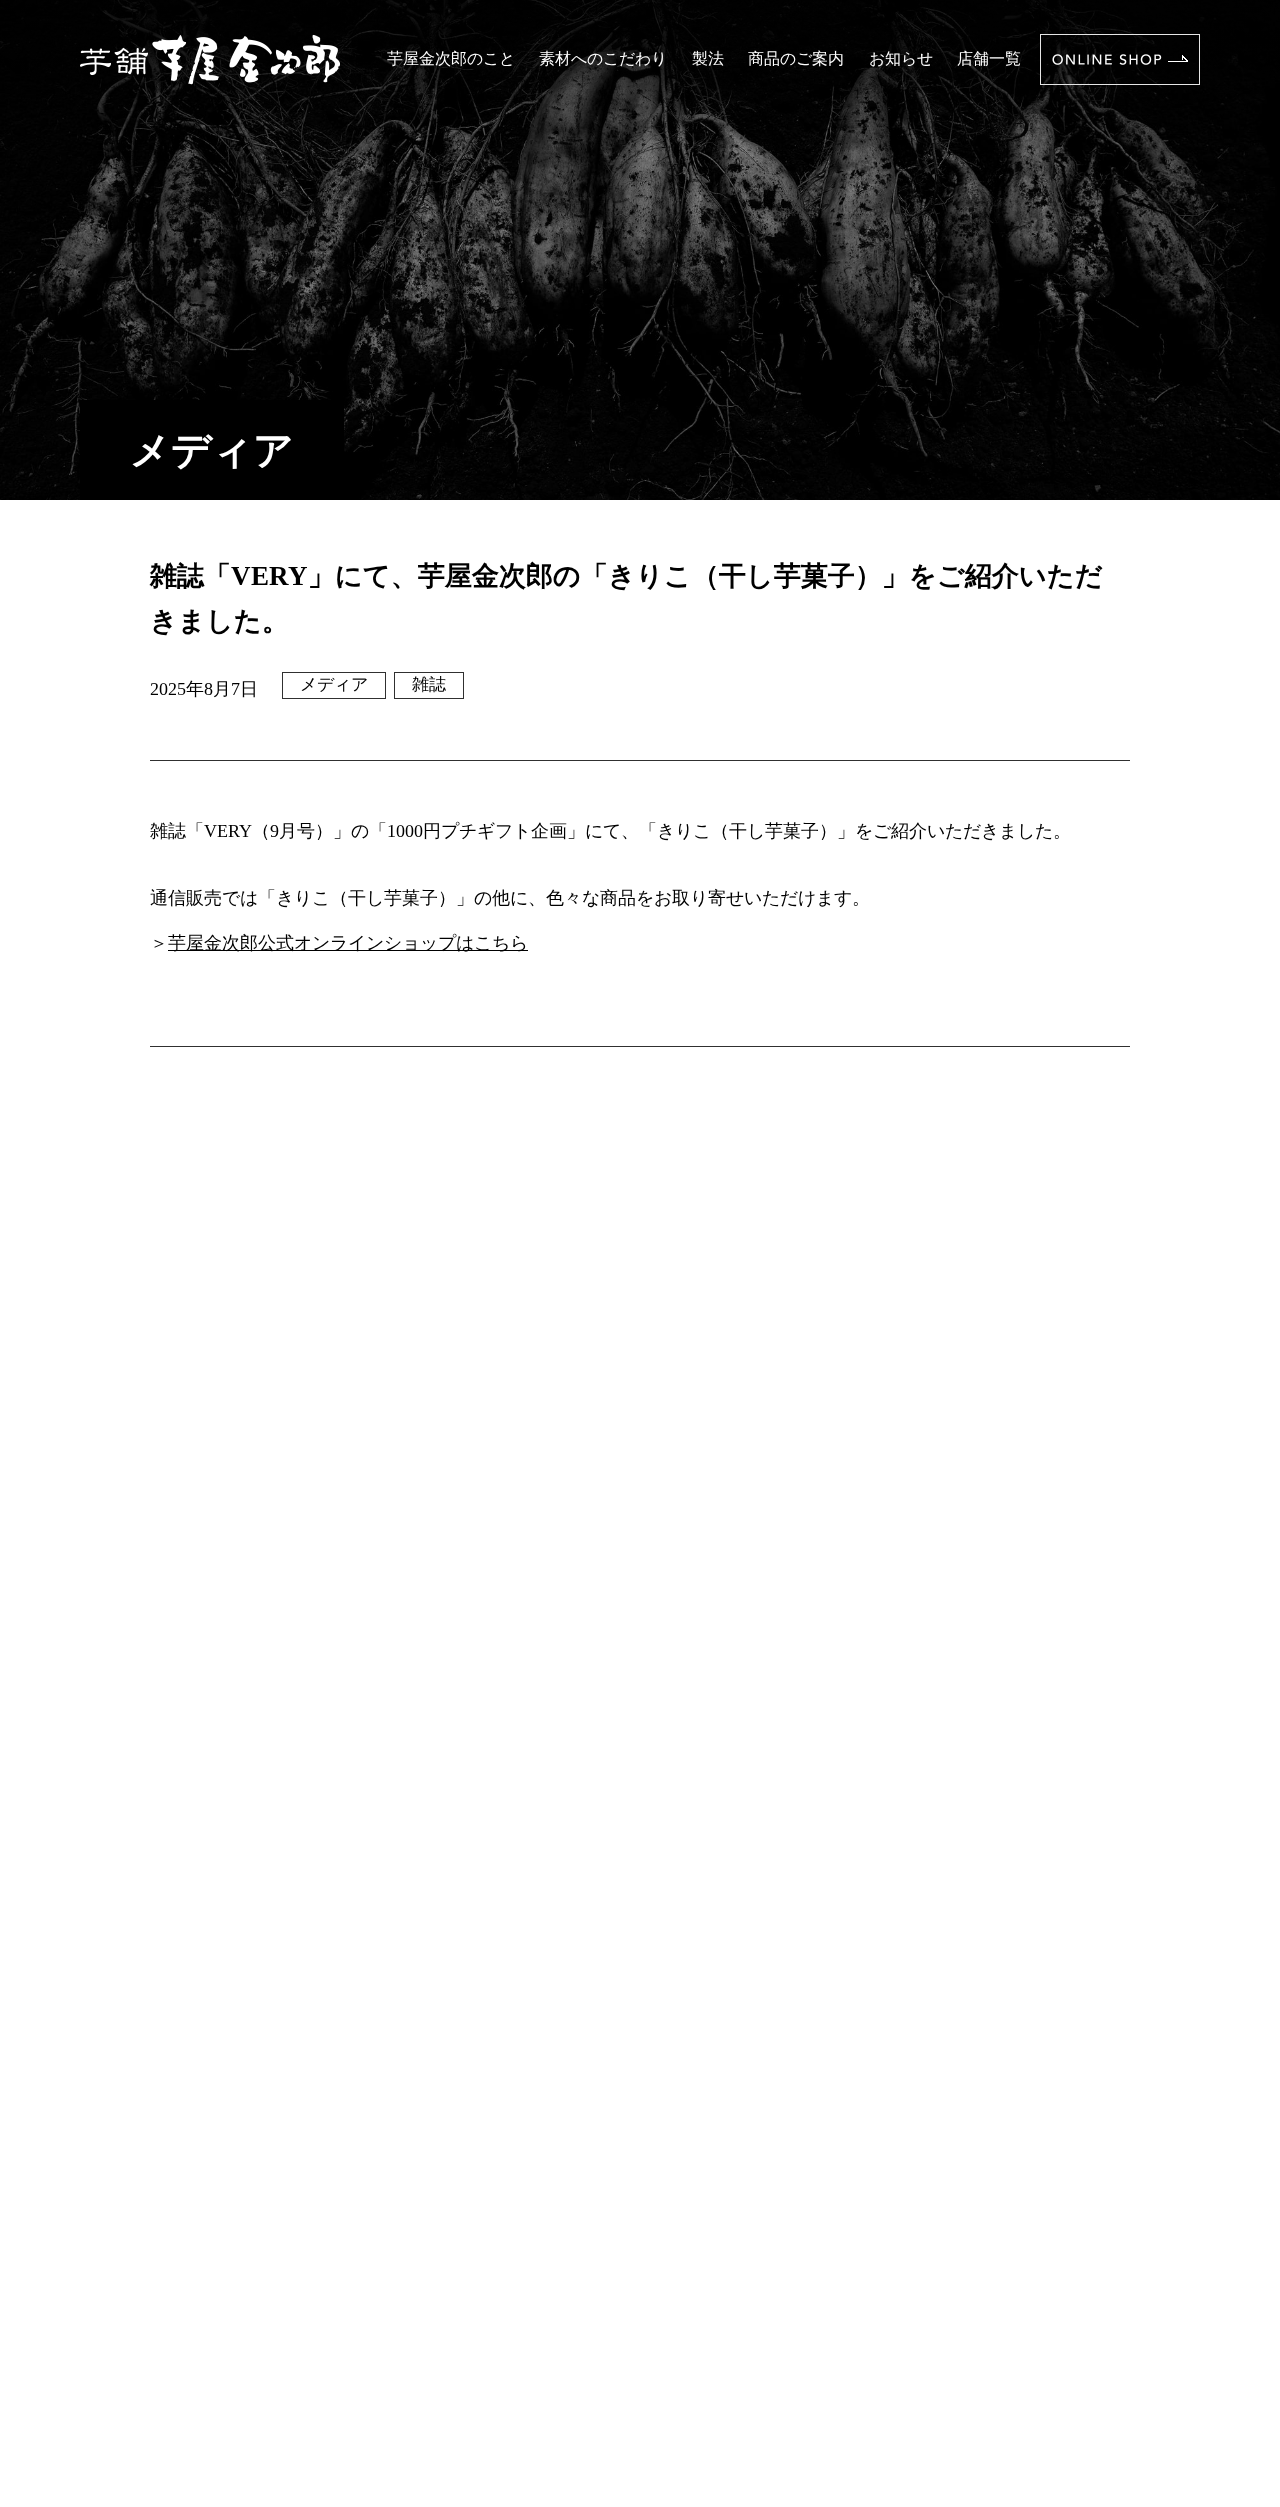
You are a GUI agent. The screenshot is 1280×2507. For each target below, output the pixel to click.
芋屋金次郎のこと (451, 58)
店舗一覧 (989, 58)
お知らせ (901, 58)
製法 (708, 58)
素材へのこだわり (603, 58)
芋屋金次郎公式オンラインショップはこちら (348, 943)
